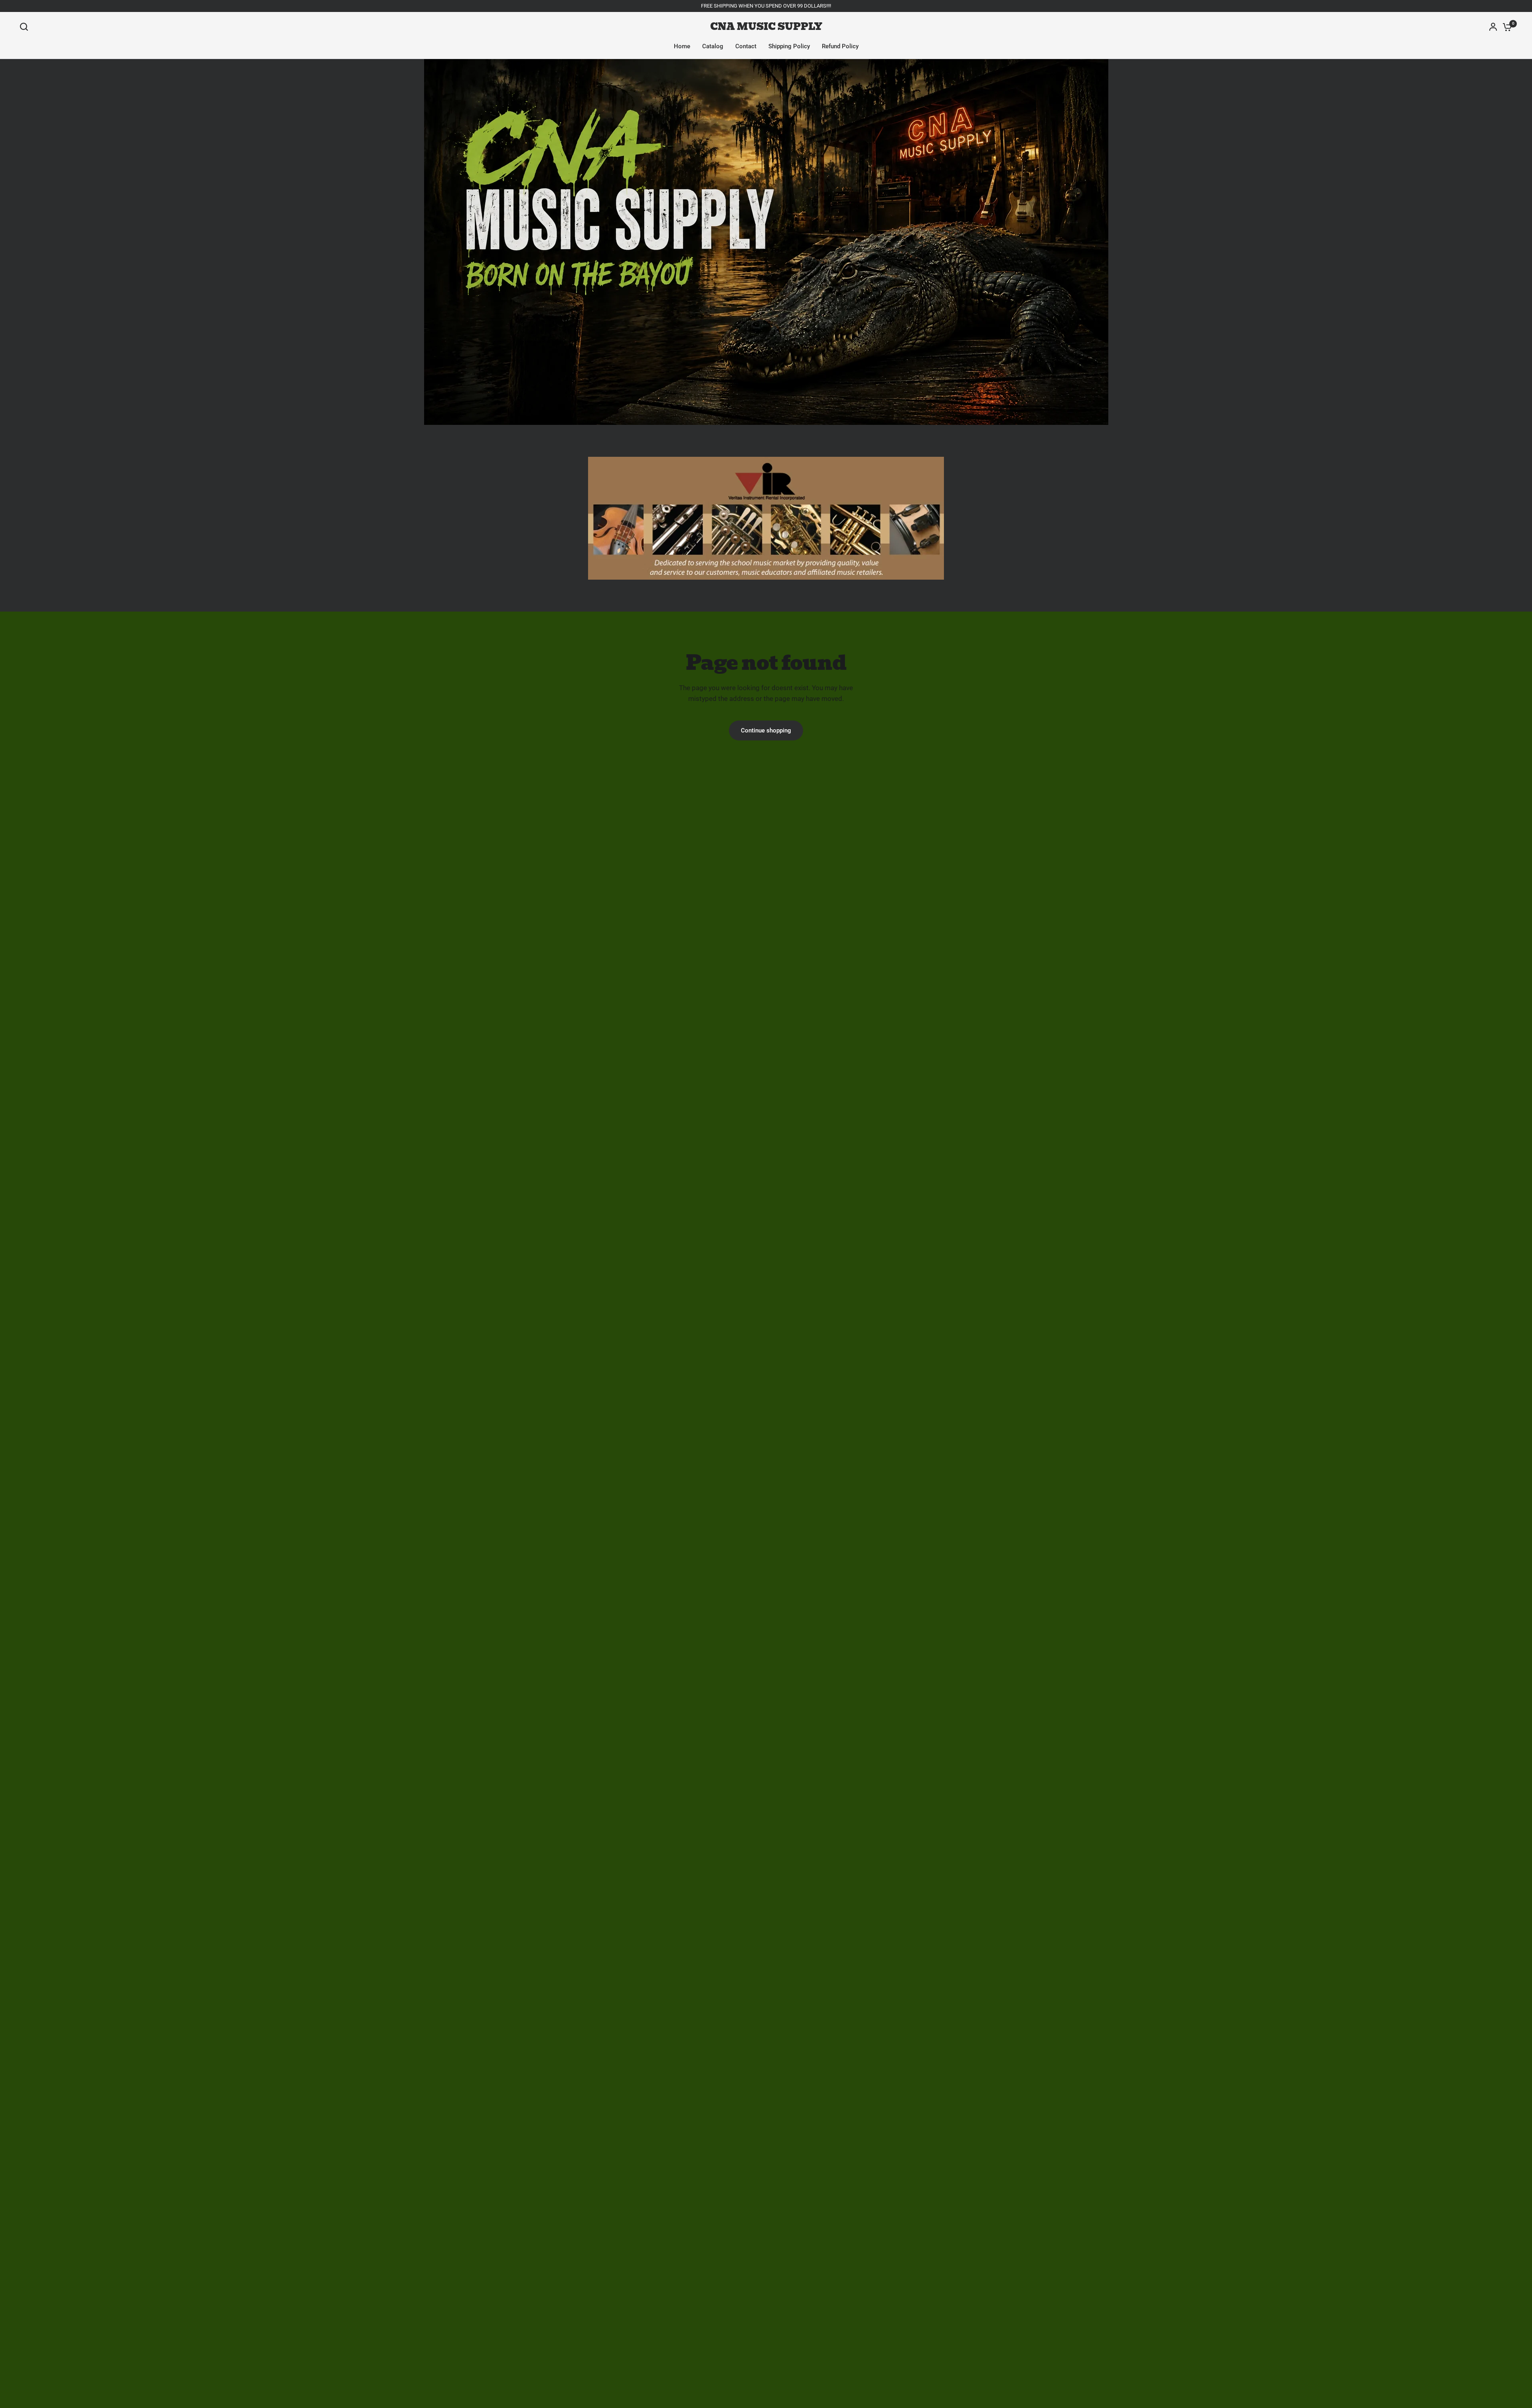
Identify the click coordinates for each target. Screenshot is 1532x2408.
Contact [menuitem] (746, 46)
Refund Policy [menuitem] (840, 46)
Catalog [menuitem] (713, 46)
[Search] (26, 27)
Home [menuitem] (682, 46)
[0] (1505, 27)
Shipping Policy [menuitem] (789, 46)
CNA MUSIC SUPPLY (766, 27)
